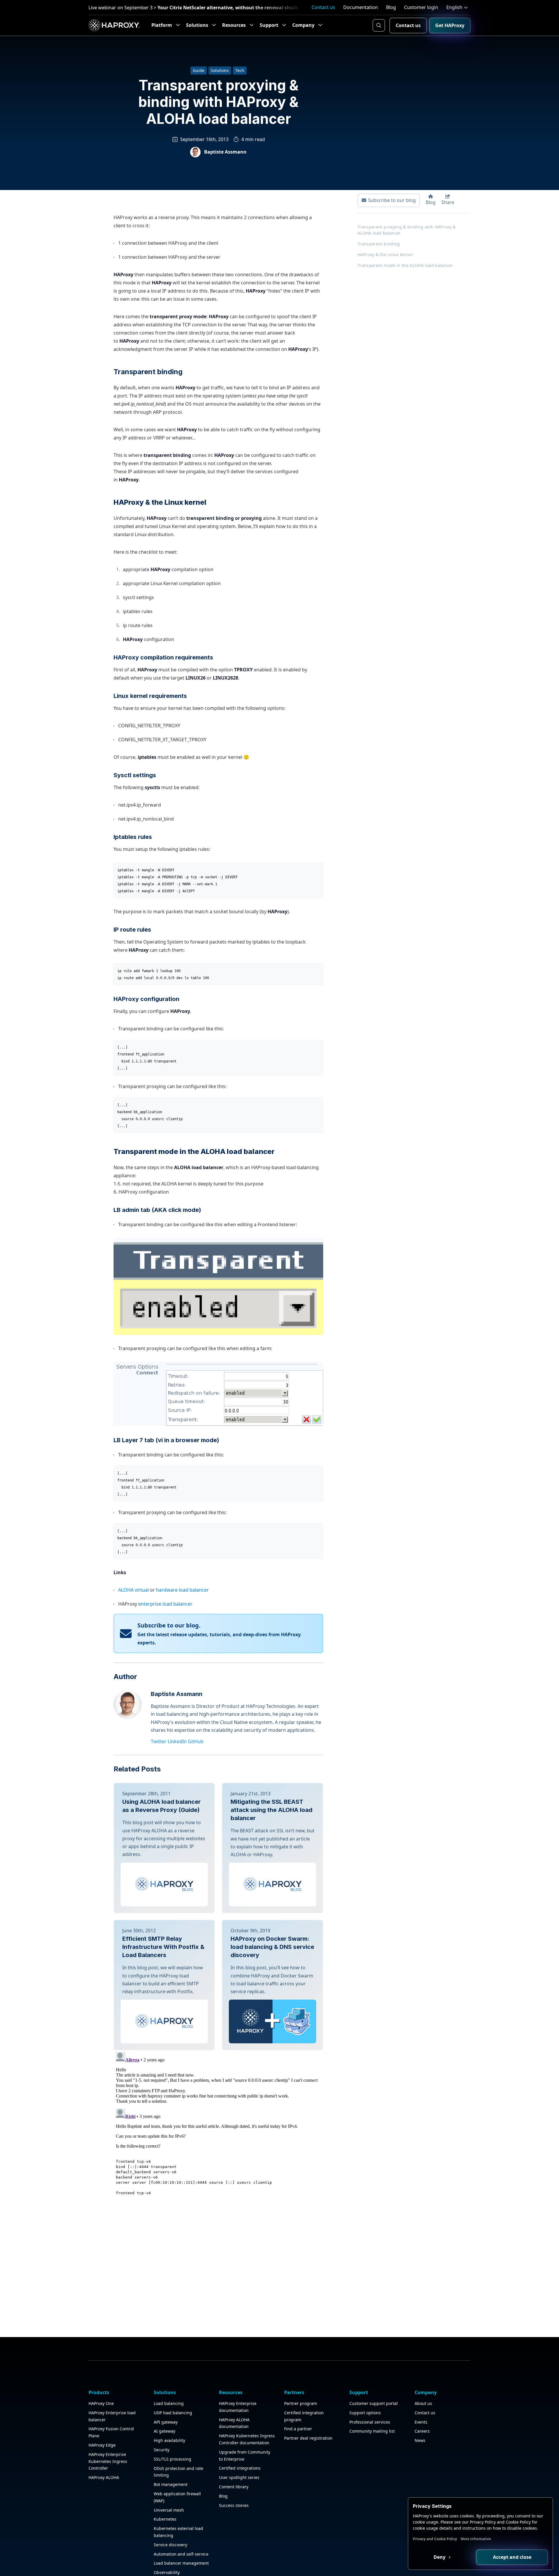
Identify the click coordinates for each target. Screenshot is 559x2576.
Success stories (234, 2505)
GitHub (196, 1741)
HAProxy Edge (102, 2445)
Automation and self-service (181, 2554)
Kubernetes (165, 2519)
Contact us (323, 7)
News (420, 2440)
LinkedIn (177, 1741)
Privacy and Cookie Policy (435, 2539)
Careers (422, 2431)
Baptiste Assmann (177, 1694)
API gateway (166, 2422)
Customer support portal (374, 2403)
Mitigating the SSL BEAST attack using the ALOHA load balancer (271, 1810)
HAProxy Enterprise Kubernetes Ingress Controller (108, 2461)
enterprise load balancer (165, 1604)
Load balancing (169, 2403)
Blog (391, 7)
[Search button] (379, 25)
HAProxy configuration (146, 999)
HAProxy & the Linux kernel (385, 255)
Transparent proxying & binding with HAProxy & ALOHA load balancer (407, 230)
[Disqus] (218, 2123)
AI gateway (164, 2431)
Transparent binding (148, 372)
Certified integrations (240, 2468)
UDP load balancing (173, 2413)
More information (476, 2539)
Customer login (421, 7)
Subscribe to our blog (392, 200)
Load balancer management (181, 2563)
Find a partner (298, 2429)
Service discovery (170, 2545)
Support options (365, 2413)
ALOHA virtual (133, 1590)
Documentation (361, 7)
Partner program (301, 2403)
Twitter (159, 1741)
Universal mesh (169, 2510)
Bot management (171, 2484)
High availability (169, 2440)
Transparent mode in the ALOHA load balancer (405, 265)
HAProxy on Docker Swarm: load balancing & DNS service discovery (272, 1947)
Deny (440, 2557)
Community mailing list (372, 2431)
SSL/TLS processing (173, 2459)
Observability (167, 2572)
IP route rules (132, 930)
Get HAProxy (450, 25)
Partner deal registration (308, 2438)
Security (162, 2450)
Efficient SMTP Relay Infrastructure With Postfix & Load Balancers (163, 1947)
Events (421, 2422)
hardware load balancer (182, 1590)
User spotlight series (239, 2477)
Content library (234, 2487)
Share (448, 202)
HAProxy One (101, 2403)
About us (423, 2403)
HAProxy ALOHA (104, 2477)
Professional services (370, 2422)
